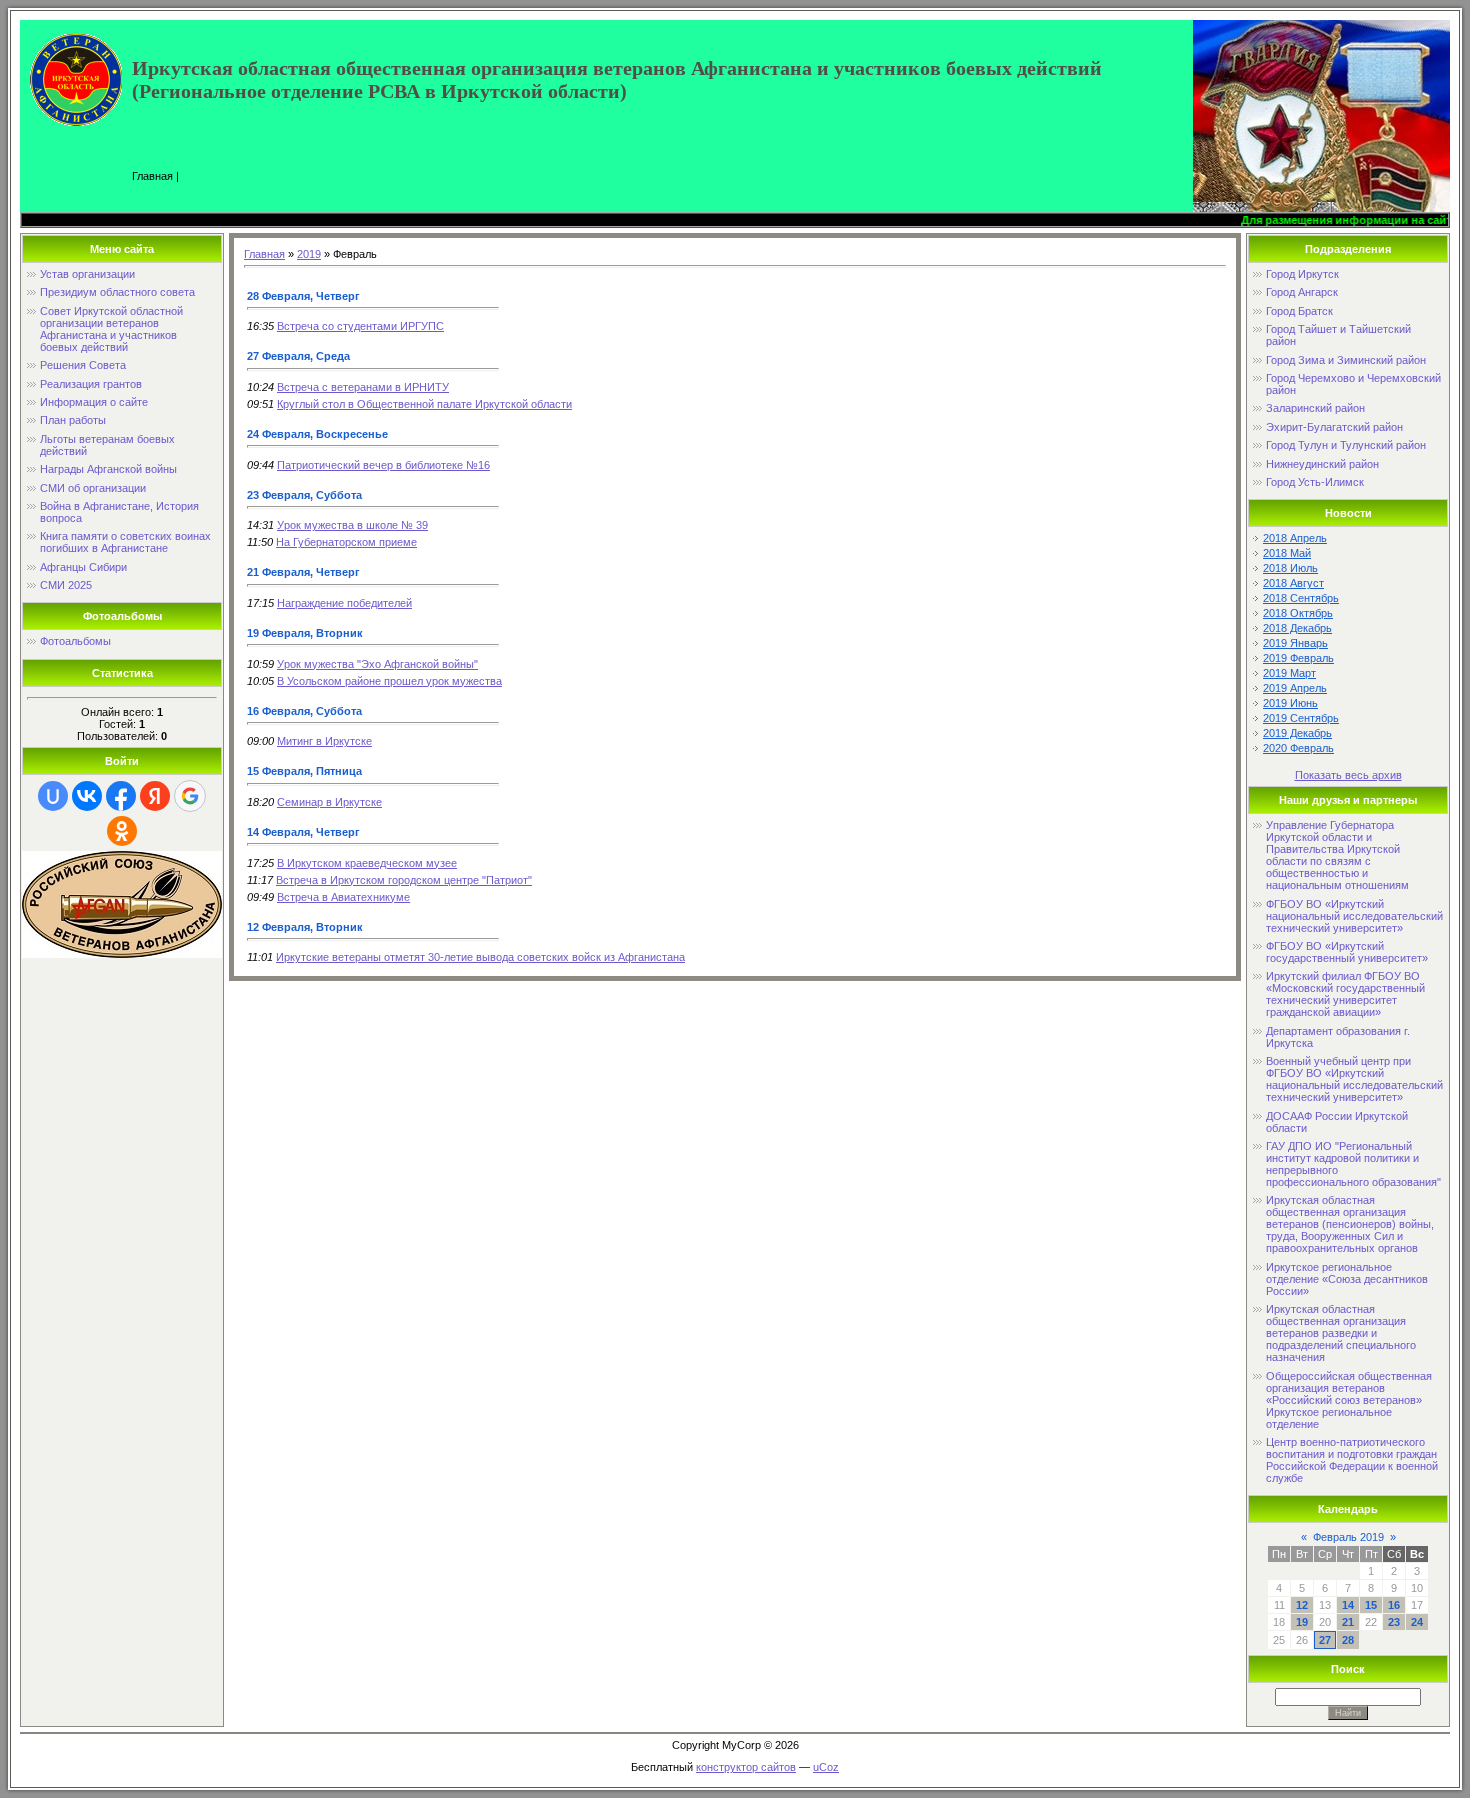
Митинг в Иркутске (324, 741)
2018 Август (1293, 583)
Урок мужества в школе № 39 (352, 525)
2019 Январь (1295, 643)
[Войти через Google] (190, 796)
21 (1348, 1622)
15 (1371, 1605)
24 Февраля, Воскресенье (317, 434)
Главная (152, 176)
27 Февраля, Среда (298, 356)
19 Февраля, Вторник (305, 633)
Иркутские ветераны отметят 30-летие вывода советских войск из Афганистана (480, 957)
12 (1302, 1605)
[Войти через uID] (53, 796)
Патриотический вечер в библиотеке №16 (383, 465)
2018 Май (1287, 553)
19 (1302, 1622)
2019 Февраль (1298, 658)
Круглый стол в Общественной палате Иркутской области (424, 404)
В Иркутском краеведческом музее (367, 863)
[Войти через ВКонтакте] (87, 796)
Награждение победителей (344, 603)
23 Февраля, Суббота (304, 495)
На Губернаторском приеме (346, 542)
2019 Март (1289, 673)
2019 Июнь (1290, 703)
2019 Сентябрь (1301, 718)
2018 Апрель (1295, 538)
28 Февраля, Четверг (303, 296)
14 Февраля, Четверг (303, 832)
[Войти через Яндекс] (155, 796)
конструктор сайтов (746, 1767)
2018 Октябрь (1298, 613)
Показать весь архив (1348, 775)
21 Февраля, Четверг (303, 572)
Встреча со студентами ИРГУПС (360, 326)
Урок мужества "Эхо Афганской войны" (377, 664)
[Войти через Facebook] (121, 796)
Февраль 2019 (1348, 1537)
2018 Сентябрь (1301, 598)
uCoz (826, 1767)
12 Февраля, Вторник (305, 927)
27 (1325, 1640)
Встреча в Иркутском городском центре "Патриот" (404, 880)
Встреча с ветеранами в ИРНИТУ (363, 387)
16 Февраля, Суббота (304, 711)
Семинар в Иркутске (329, 802)
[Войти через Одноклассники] (122, 831)
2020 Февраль (1298, 748)
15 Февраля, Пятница (304, 771)
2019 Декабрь (1297, 733)
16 (1394, 1605)
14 (1348, 1605)
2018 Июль (1290, 568)
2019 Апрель (1295, 688)
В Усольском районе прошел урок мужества (389, 681)
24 (1417, 1622)
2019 (309, 254)
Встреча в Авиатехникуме (343, 897)
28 (1348, 1640)
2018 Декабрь (1297, 628)
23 (1394, 1622)
